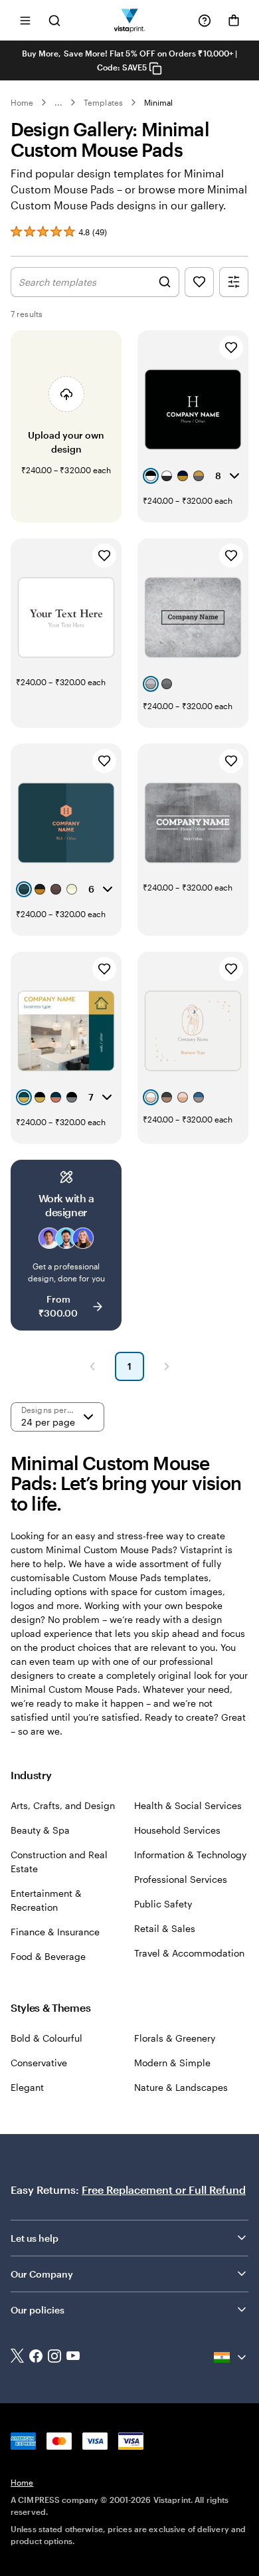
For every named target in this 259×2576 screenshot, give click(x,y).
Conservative (39, 2063)
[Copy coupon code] (155, 68)
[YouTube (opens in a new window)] (73, 2357)
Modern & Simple (172, 2063)
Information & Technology (190, 1855)
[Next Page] (167, 1366)
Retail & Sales (165, 1928)
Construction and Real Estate (59, 1862)
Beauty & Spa (40, 1830)
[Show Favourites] (199, 282)
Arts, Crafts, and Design (63, 1805)
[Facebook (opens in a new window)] (36, 2357)
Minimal (158, 102)
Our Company (42, 2274)
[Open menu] (25, 20)
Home (22, 102)
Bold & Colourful (46, 2038)
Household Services (177, 1830)
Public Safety (163, 1904)
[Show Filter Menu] (234, 282)
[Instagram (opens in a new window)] (54, 2357)
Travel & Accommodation (189, 1953)
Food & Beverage (48, 1956)
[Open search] (54, 20)
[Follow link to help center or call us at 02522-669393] (205, 21)
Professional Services (181, 1879)
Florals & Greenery (175, 2038)
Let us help (35, 2238)
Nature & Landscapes (181, 2087)
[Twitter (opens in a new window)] (17, 2357)
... (58, 102)
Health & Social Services (188, 1805)
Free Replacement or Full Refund (164, 2190)
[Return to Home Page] (130, 20)
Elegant (27, 2087)
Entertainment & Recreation (46, 1900)
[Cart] (234, 21)
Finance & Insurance (55, 1932)
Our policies (38, 2310)
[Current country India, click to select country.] (231, 2357)
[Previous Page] (92, 1366)
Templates (103, 102)
